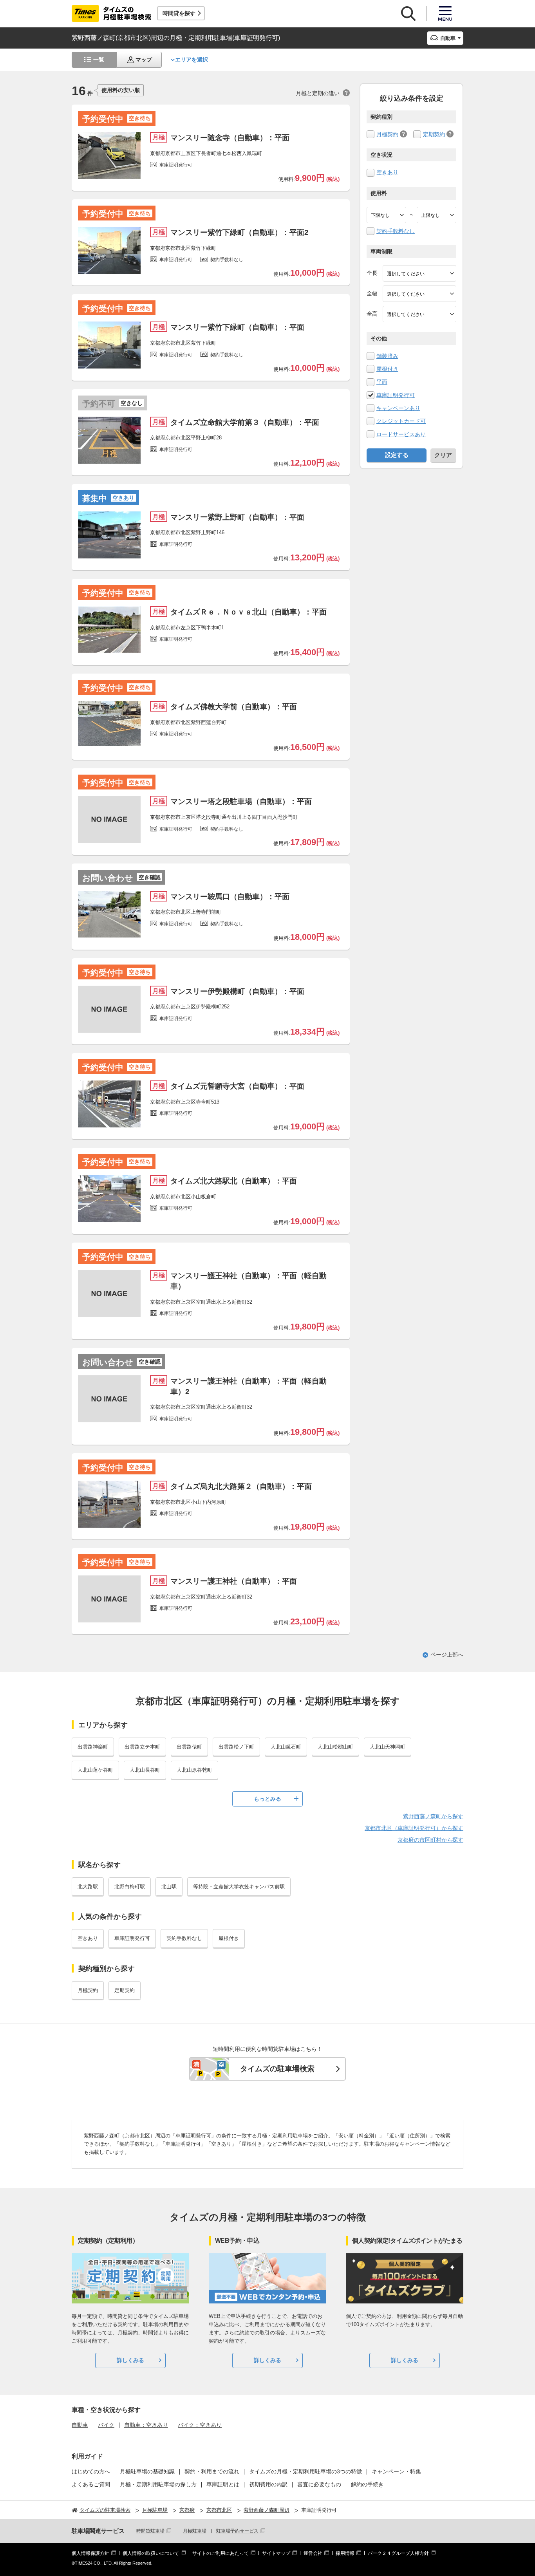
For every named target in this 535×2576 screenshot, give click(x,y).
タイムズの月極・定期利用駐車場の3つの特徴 (305, 2471)
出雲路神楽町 (93, 1747)
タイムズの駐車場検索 (277, 2069)
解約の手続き (367, 2484)
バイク (106, 2425)
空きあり (387, 172)
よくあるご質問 (91, 2484)
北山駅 (169, 1887)
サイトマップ (276, 2553)
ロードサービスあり (401, 434)
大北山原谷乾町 (194, 1770)
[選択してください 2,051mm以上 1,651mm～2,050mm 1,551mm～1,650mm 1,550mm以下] (419, 314)
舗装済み (387, 356)
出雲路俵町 (189, 1747)
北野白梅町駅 (130, 1887)
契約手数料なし (396, 231)
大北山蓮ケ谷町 (95, 1770)
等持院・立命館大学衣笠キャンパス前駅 (239, 1887)
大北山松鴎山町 (335, 1747)
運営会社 (313, 2553)
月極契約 (387, 134)
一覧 (99, 60)
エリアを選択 (192, 60)
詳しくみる (130, 2360)
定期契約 (434, 134)
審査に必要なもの (319, 2484)
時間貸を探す (179, 13)
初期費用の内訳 (268, 2484)
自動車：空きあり (146, 2425)
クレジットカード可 (401, 421)
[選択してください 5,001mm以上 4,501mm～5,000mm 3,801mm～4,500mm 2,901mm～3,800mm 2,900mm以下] (419, 273)
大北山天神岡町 (388, 1747)
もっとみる (267, 1799)
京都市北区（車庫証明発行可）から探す (414, 1828)
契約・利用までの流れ (212, 2471)
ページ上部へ (447, 1655)
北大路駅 (88, 1887)
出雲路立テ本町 (142, 1747)
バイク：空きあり (200, 2425)
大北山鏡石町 (286, 1747)
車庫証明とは (223, 2484)
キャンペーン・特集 (396, 2471)
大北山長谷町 (145, 1770)
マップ (144, 60)
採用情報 (345, 2553)
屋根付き (387, 369)
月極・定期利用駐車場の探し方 (158, 2484)
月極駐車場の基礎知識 (147, 2471)
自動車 (80, 2425)
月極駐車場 (195, 2531)
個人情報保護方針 (90, 2553)
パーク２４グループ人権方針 (398, 2553)
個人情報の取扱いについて (151, 2553)
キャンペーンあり (398, 408)
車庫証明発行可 (396, 395)
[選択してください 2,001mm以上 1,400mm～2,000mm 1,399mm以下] (419, 294)
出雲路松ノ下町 (236, 1747)
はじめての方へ (91, 2471)
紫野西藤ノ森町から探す (433, 1816)
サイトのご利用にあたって (221, 2553)
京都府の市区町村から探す (430, 1840)
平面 (382, 382)
